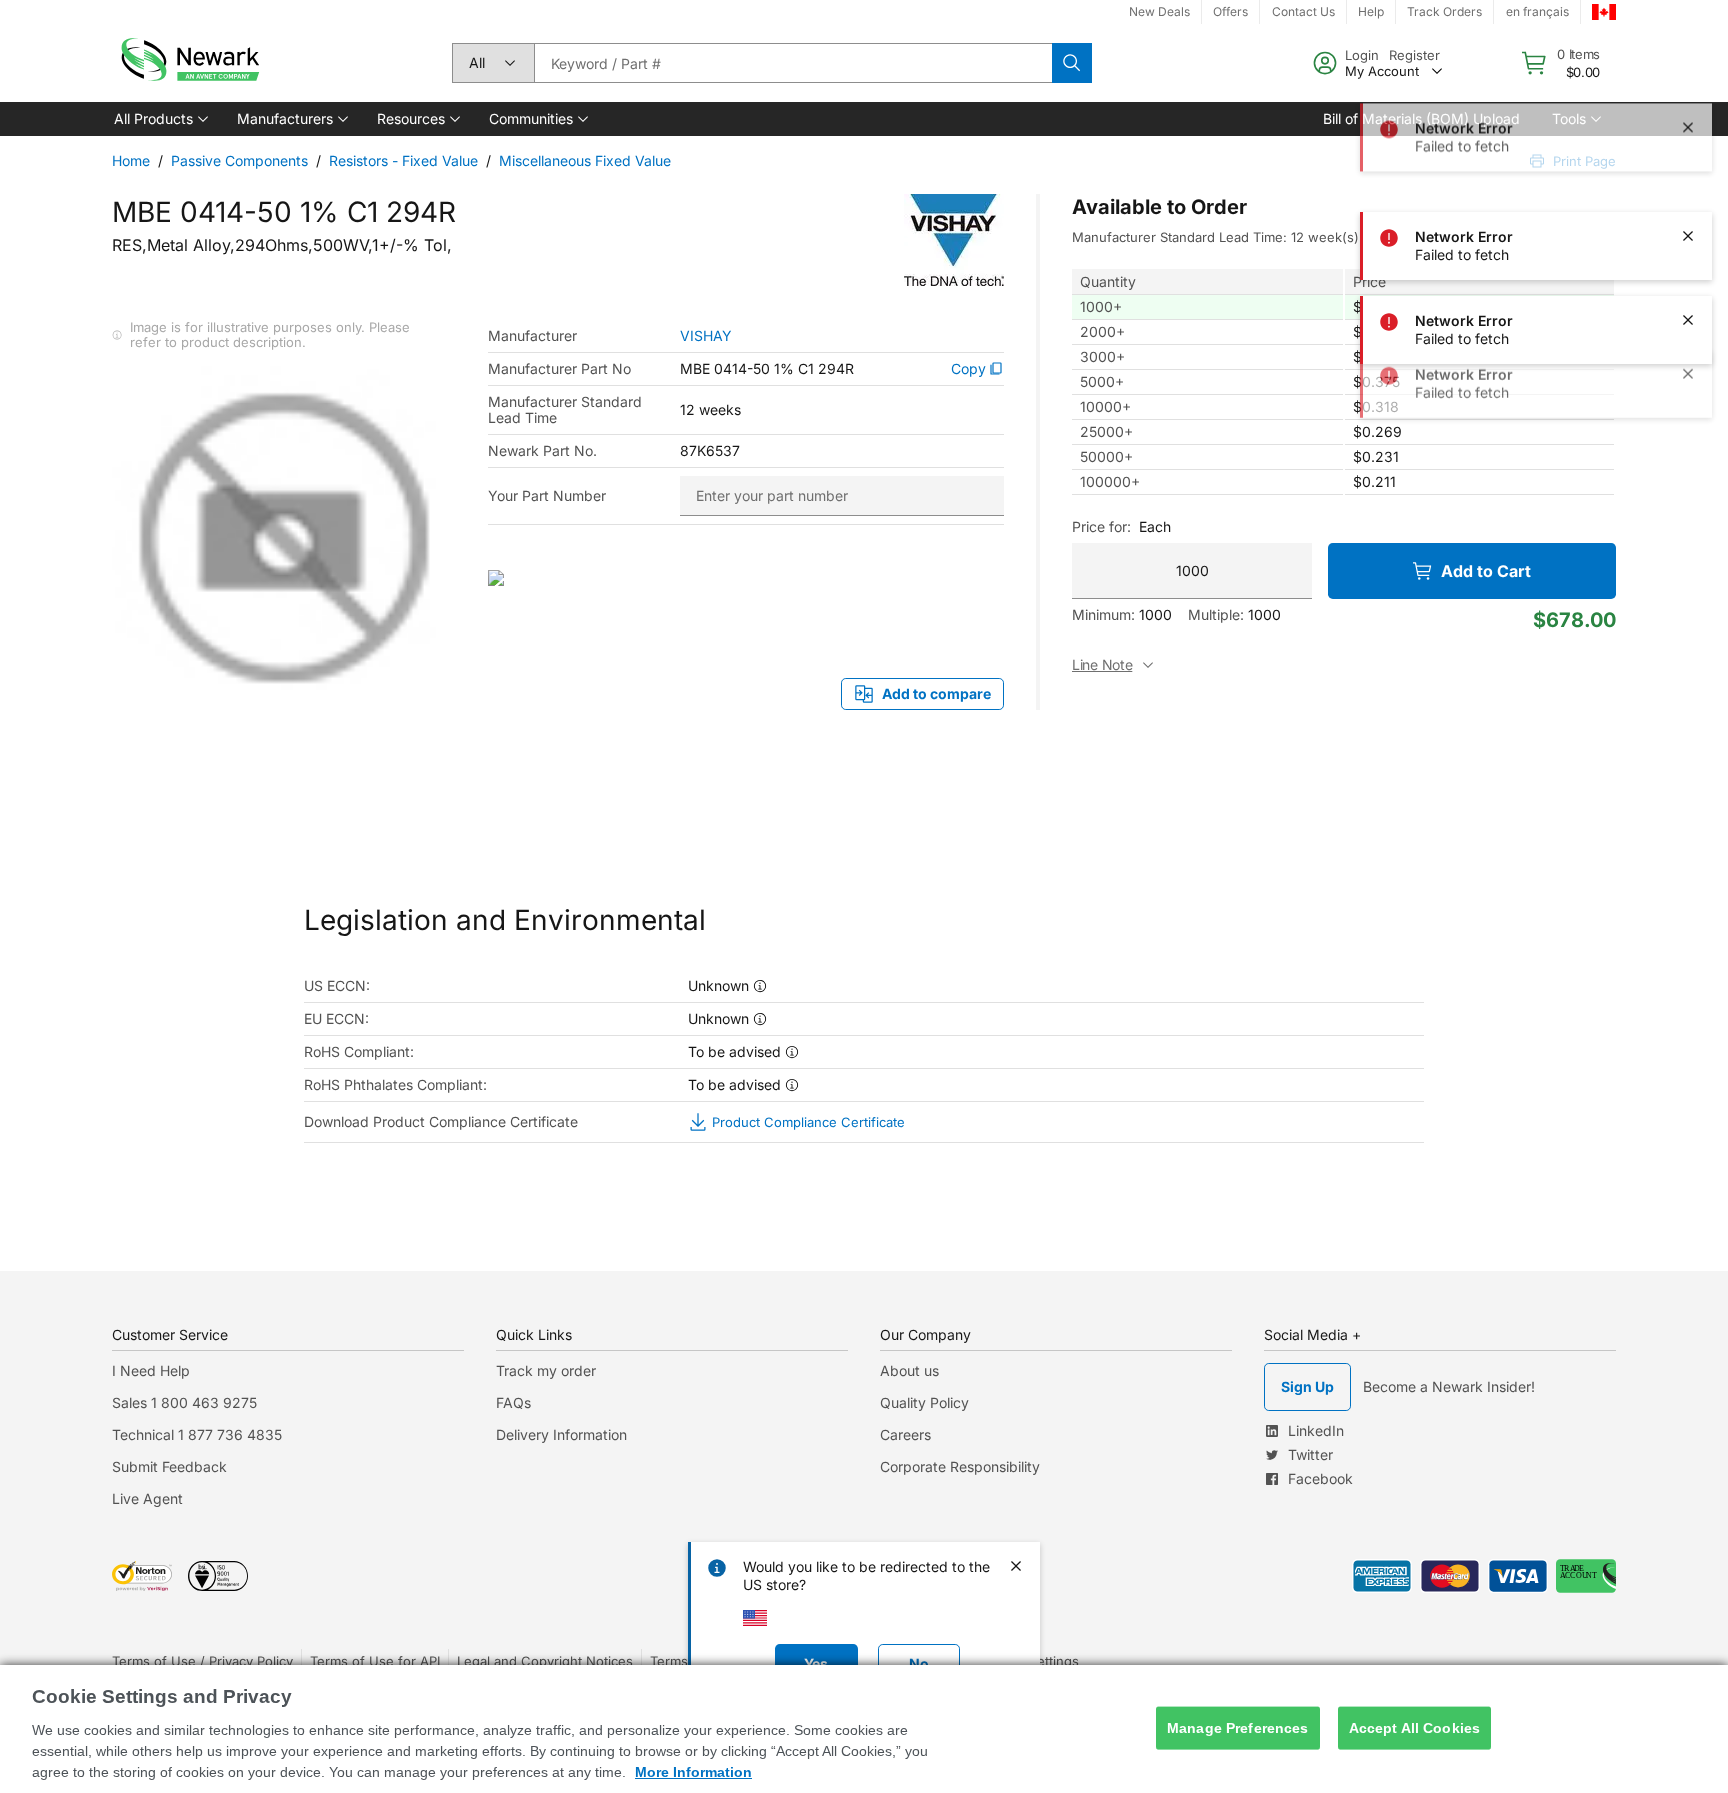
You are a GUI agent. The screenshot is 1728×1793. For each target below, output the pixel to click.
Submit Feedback (169, 1466)
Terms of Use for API (375, 1661)
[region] (864, 1729)
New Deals (1159, 11)
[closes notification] (1688, 68)
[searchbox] (793, 63)
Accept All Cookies (1415, 1728)
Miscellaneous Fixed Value (585, 160)
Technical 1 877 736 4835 (197, 1434)
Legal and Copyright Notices (545, 1661)
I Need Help (151, 1370)
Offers (1230, 11)
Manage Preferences (1238, 1728)
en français (1537, 11)
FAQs (513, 1402)
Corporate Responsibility (960, 1466)
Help (1371, 11)
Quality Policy (924, 1402)
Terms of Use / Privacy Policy (202, 1661)
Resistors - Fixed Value (403, 160)
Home (131, 160)
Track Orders (1444, 11)
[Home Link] (188, 63)
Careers (905, 1434)
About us (909, 1370)
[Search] (1072, 63)
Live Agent (147, 1498)
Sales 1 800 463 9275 (184, 1402)
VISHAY (706, 336)
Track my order (546, 1370)
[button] (159, 119)
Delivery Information (561, 1434)
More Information (693, 1772)
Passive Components (239, 160)
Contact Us (1303, 11)
